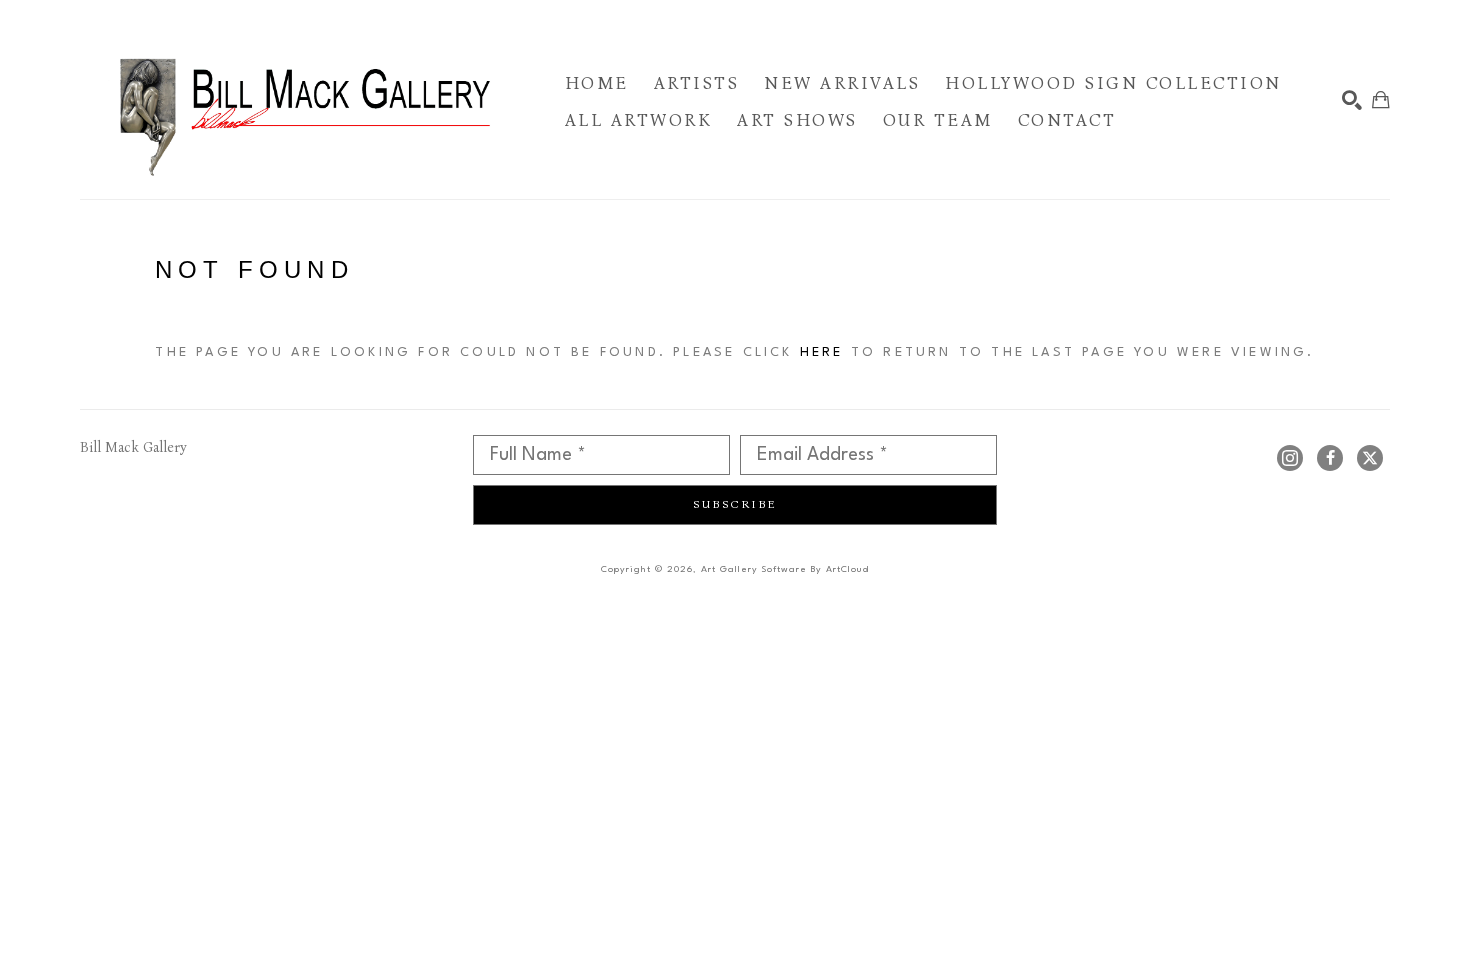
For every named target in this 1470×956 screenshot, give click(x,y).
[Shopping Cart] (1381, 100)
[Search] (1352, 100)
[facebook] (1330, 458)
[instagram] (1290, 458)
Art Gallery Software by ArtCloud (785, 569)
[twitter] (1370, 458)
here (822, 352)
